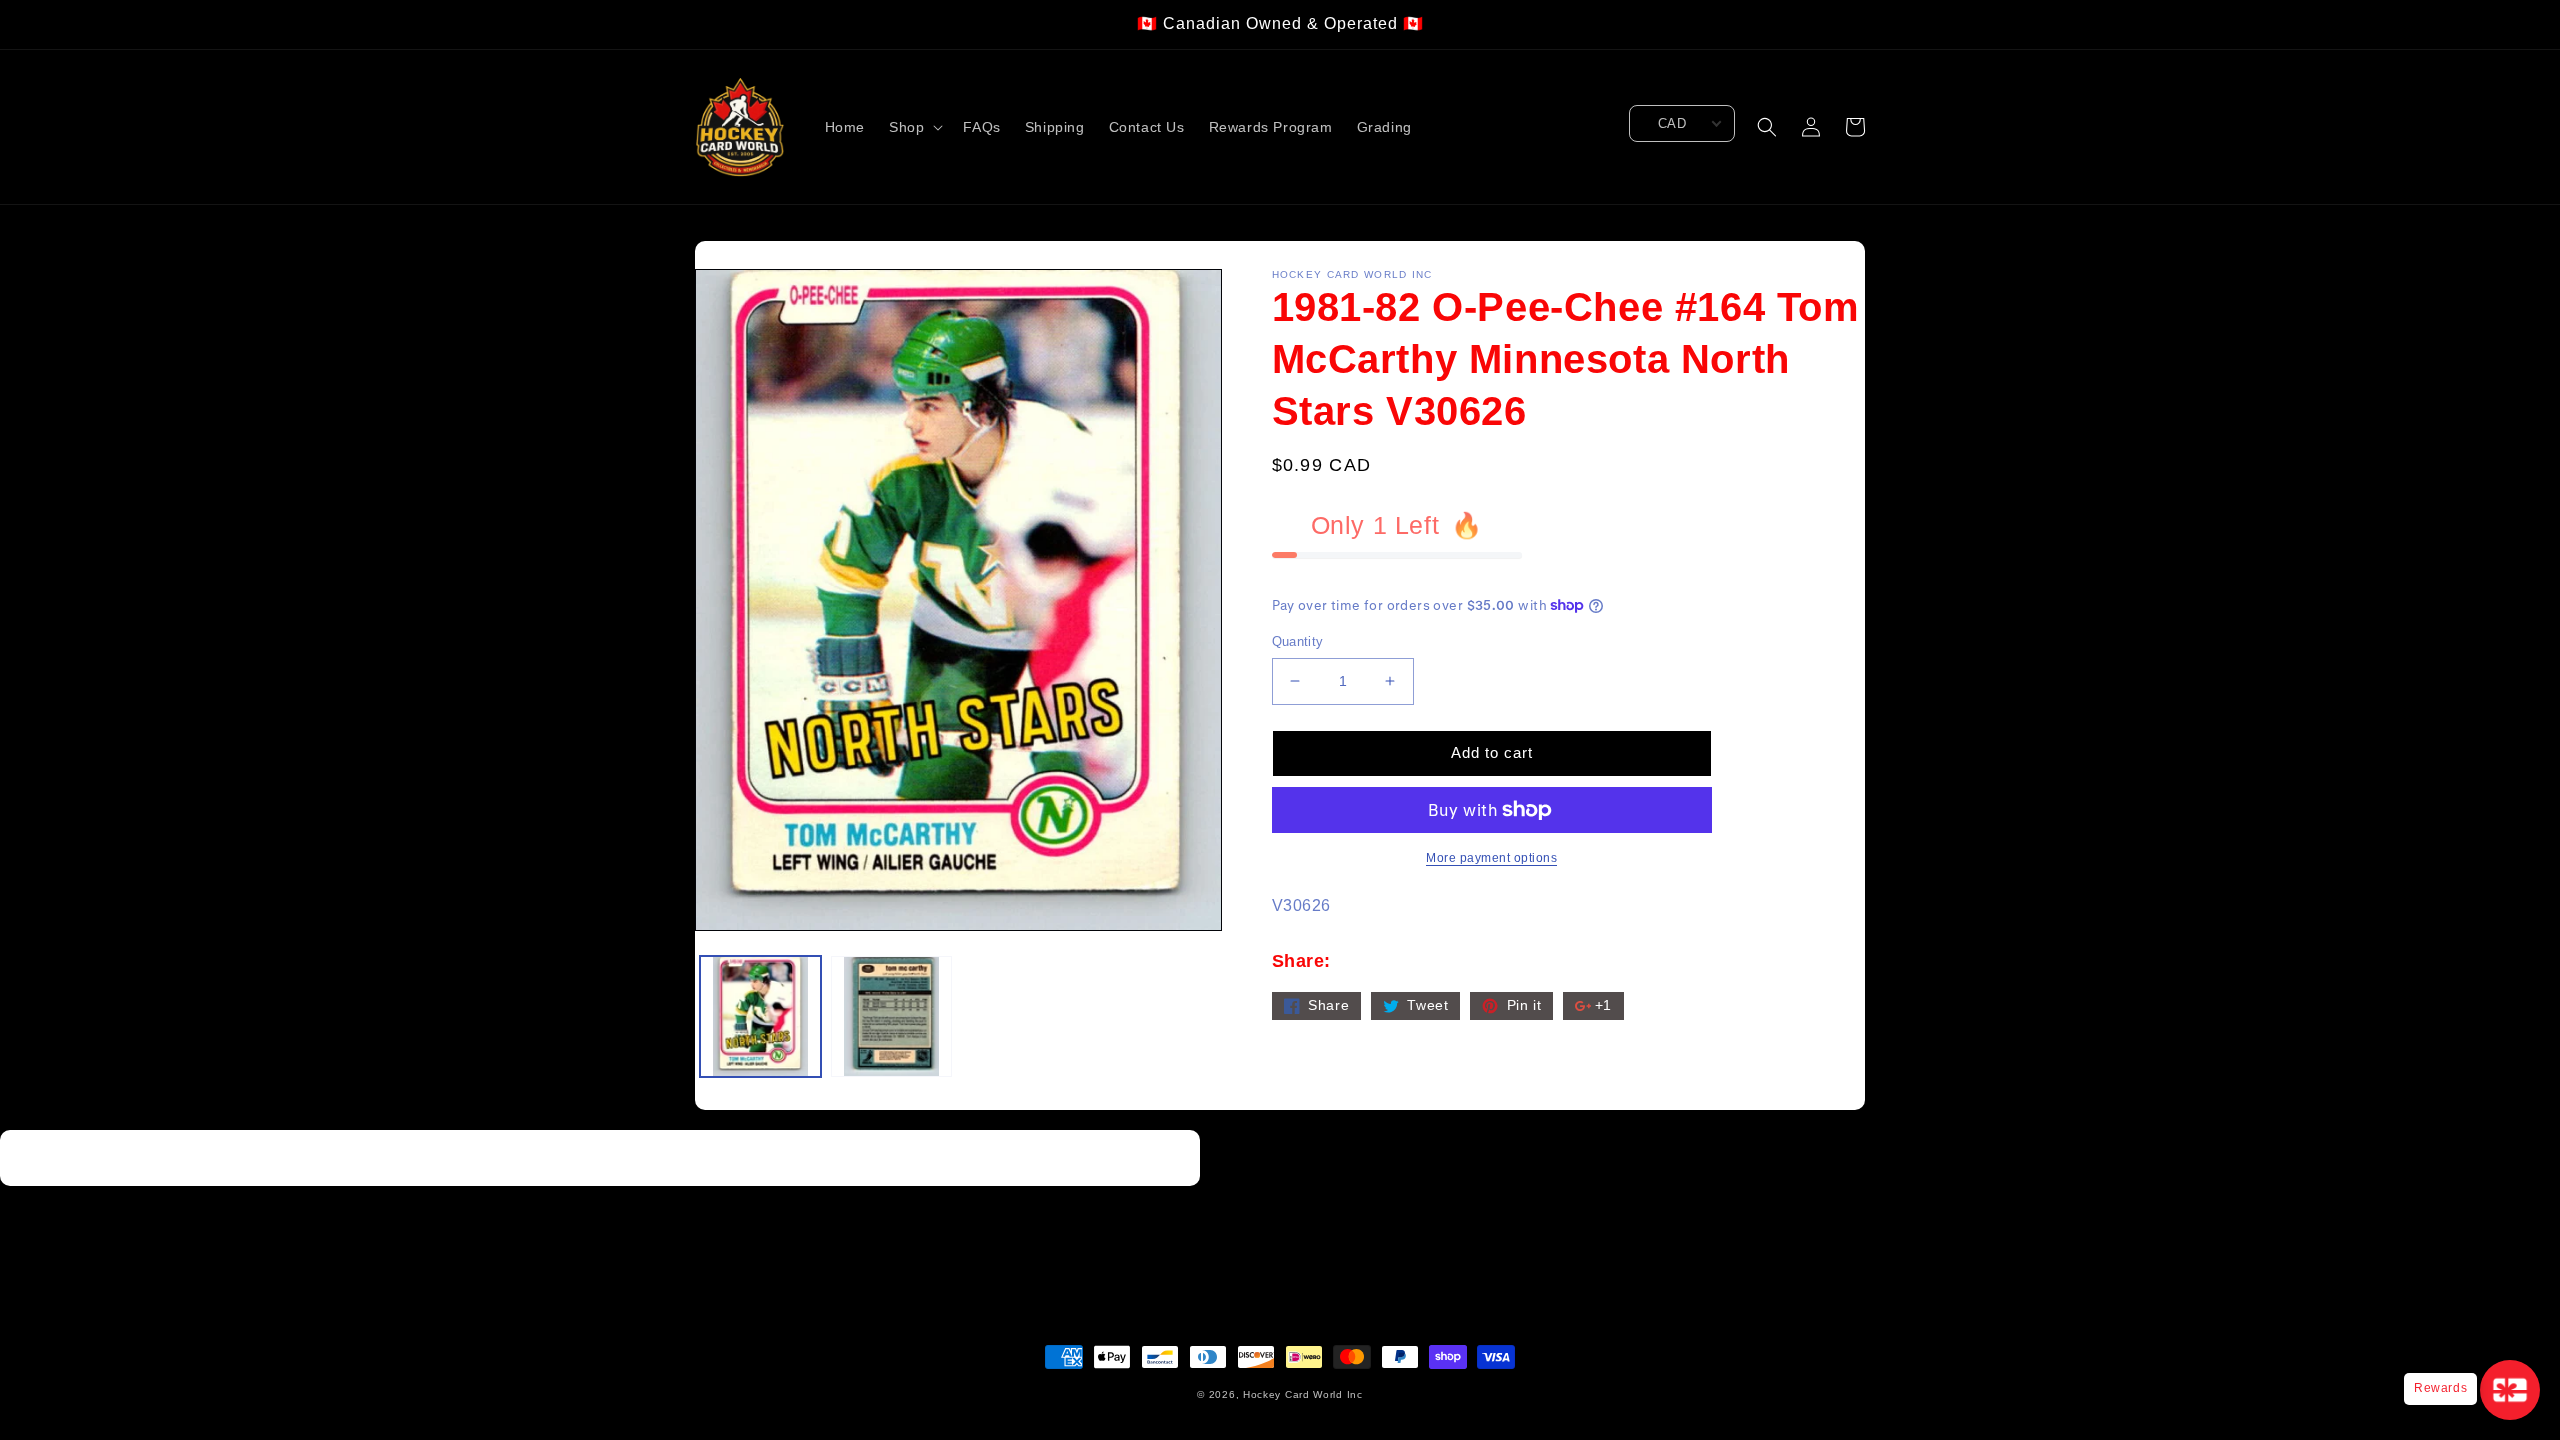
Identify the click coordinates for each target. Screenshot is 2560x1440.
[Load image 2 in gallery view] (891, 1016)
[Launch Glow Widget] (2510, 1390)
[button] (914, 127)
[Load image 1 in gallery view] (760, 1016)
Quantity (1298, 641)
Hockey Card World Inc (1303, 1394)
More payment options (1491, 858)
